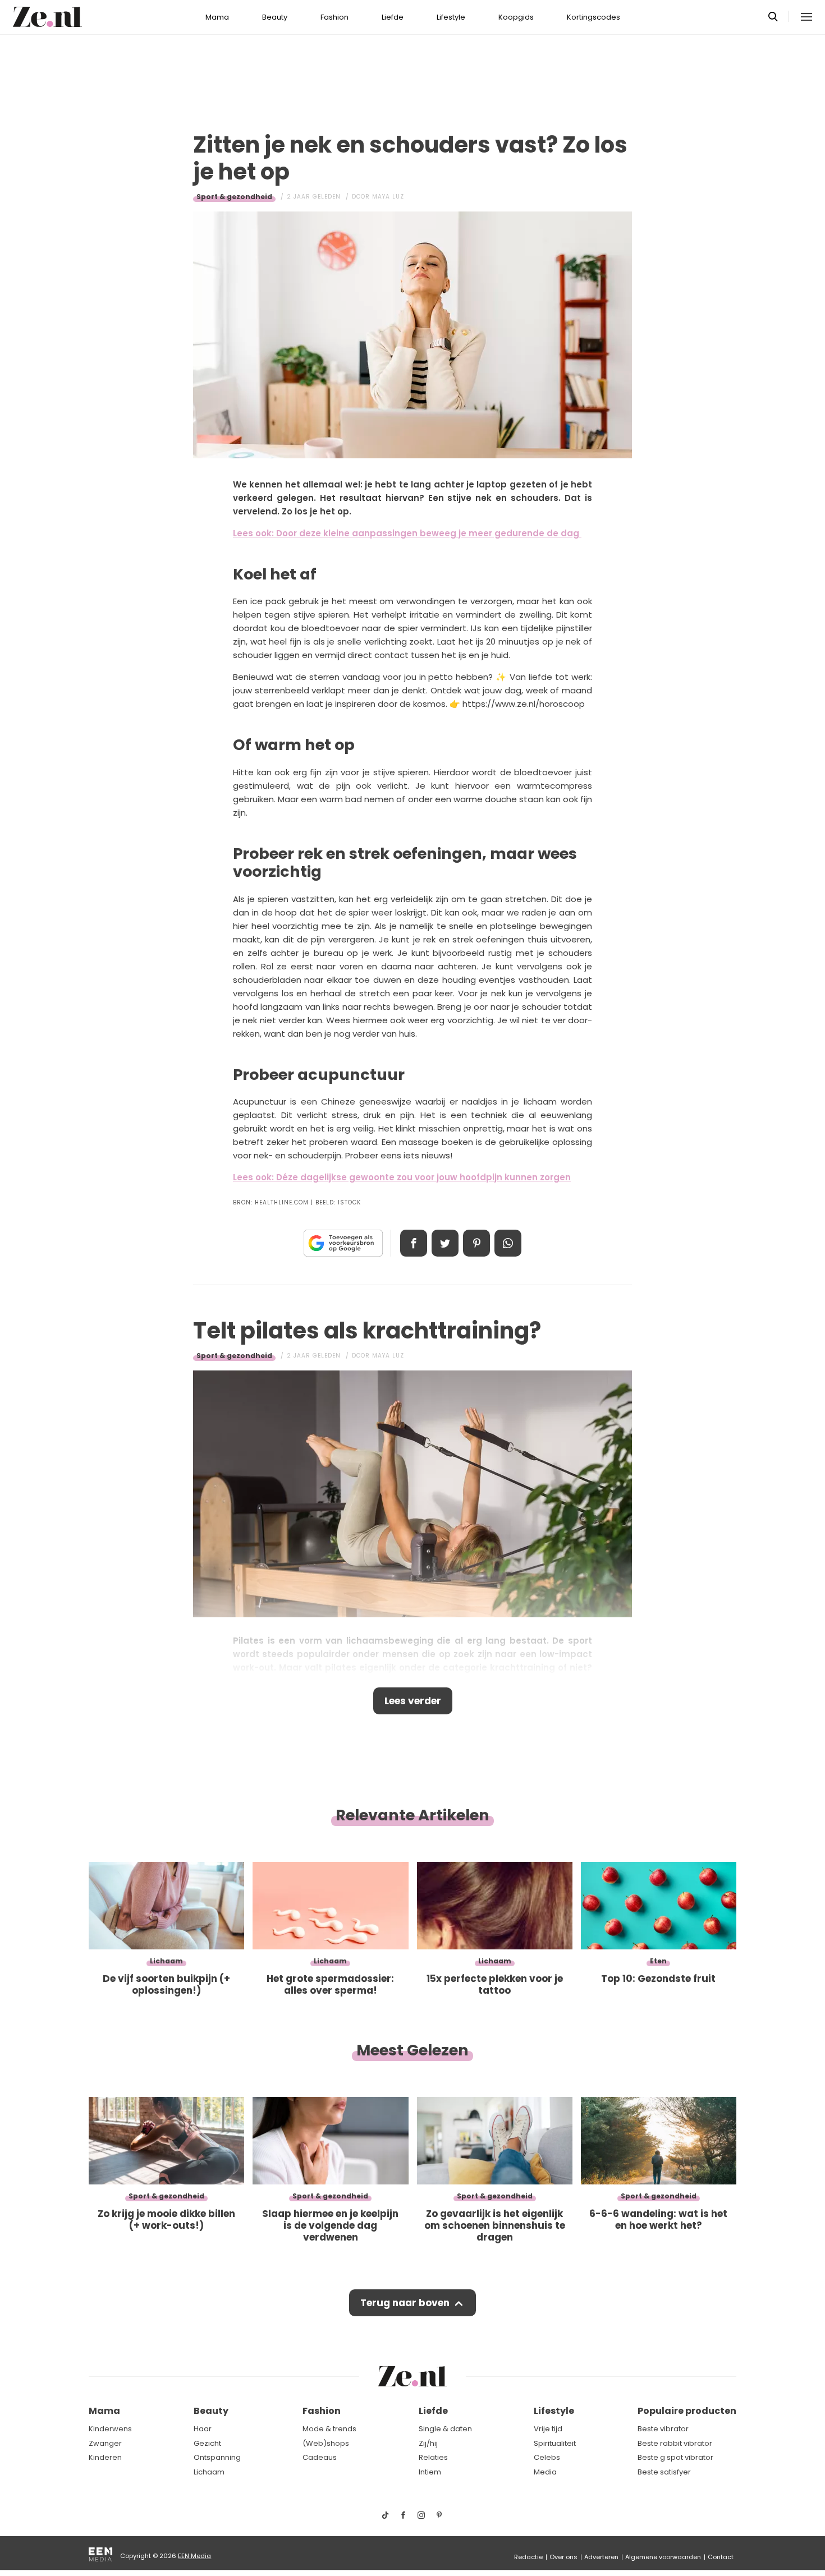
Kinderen (105, 2457)
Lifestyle (451, 17)
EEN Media (194, 2556)
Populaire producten (687, 2411)
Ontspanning (217, 2457)
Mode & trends (329, 2429)
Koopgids (516, 17)
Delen (414, 1243)
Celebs (547, 2457)
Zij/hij (428, 2443)
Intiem (430, 2472)
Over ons (563, 2557)
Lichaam (209, 2472)
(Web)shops (326, 2443)
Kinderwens (110, 2429)
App (508, 1243)
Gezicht (207, 2443)
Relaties (433, 2457)
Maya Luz (388, 197)
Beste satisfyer (664, 2472)
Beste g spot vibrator (675, 2457)
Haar (203, 2429)
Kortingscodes (593, 17)
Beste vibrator (663, 2429)
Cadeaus (320, 2457)
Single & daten (445, 2429)
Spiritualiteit (555, 2443)
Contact (721, 2557)
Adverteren (601, 2557)
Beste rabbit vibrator (675, 2443)
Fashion (334, 17)
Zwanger (105, 2443)
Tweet (445, 1243)
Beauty (275, 17)
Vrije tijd (548, 2429)
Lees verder (413, 1701)
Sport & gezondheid (234, 197)
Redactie (528, 2557)
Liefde (393, 17)
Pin (476, 1243)
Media (545, 2472)
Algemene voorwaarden (663, 2557)
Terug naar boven (405, 2303)
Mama (217, 17)
